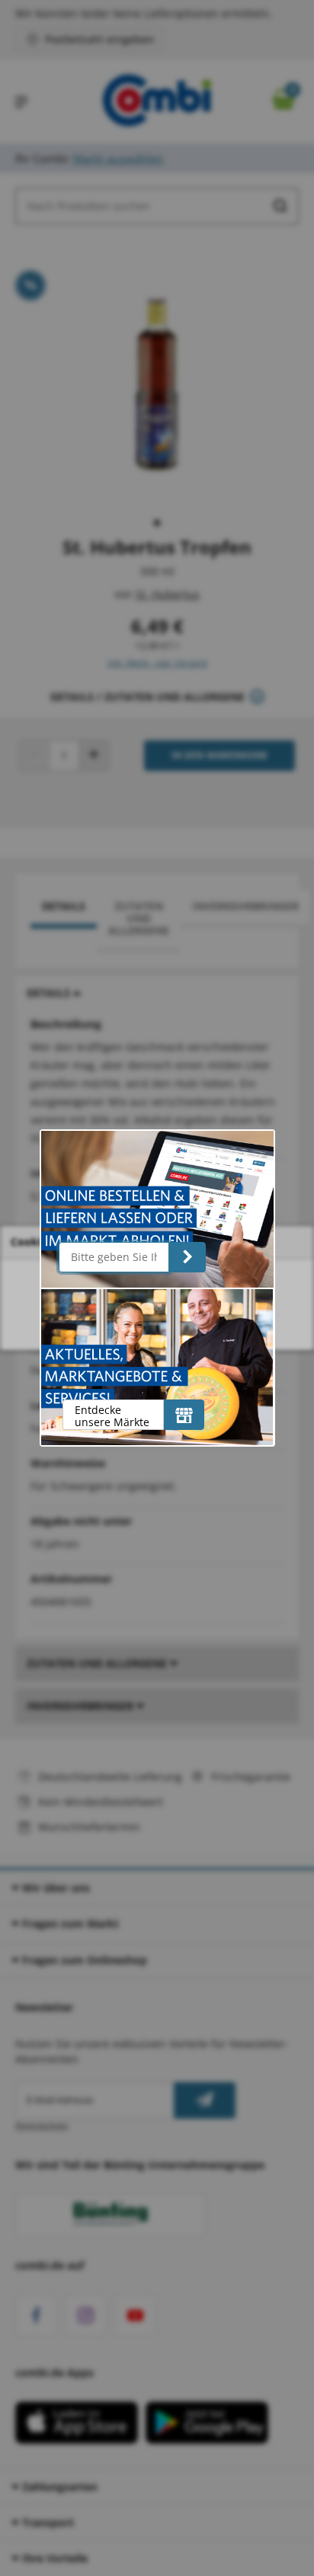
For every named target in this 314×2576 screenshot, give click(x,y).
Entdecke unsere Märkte (112, 1416)
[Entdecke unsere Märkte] (184, 1415)
